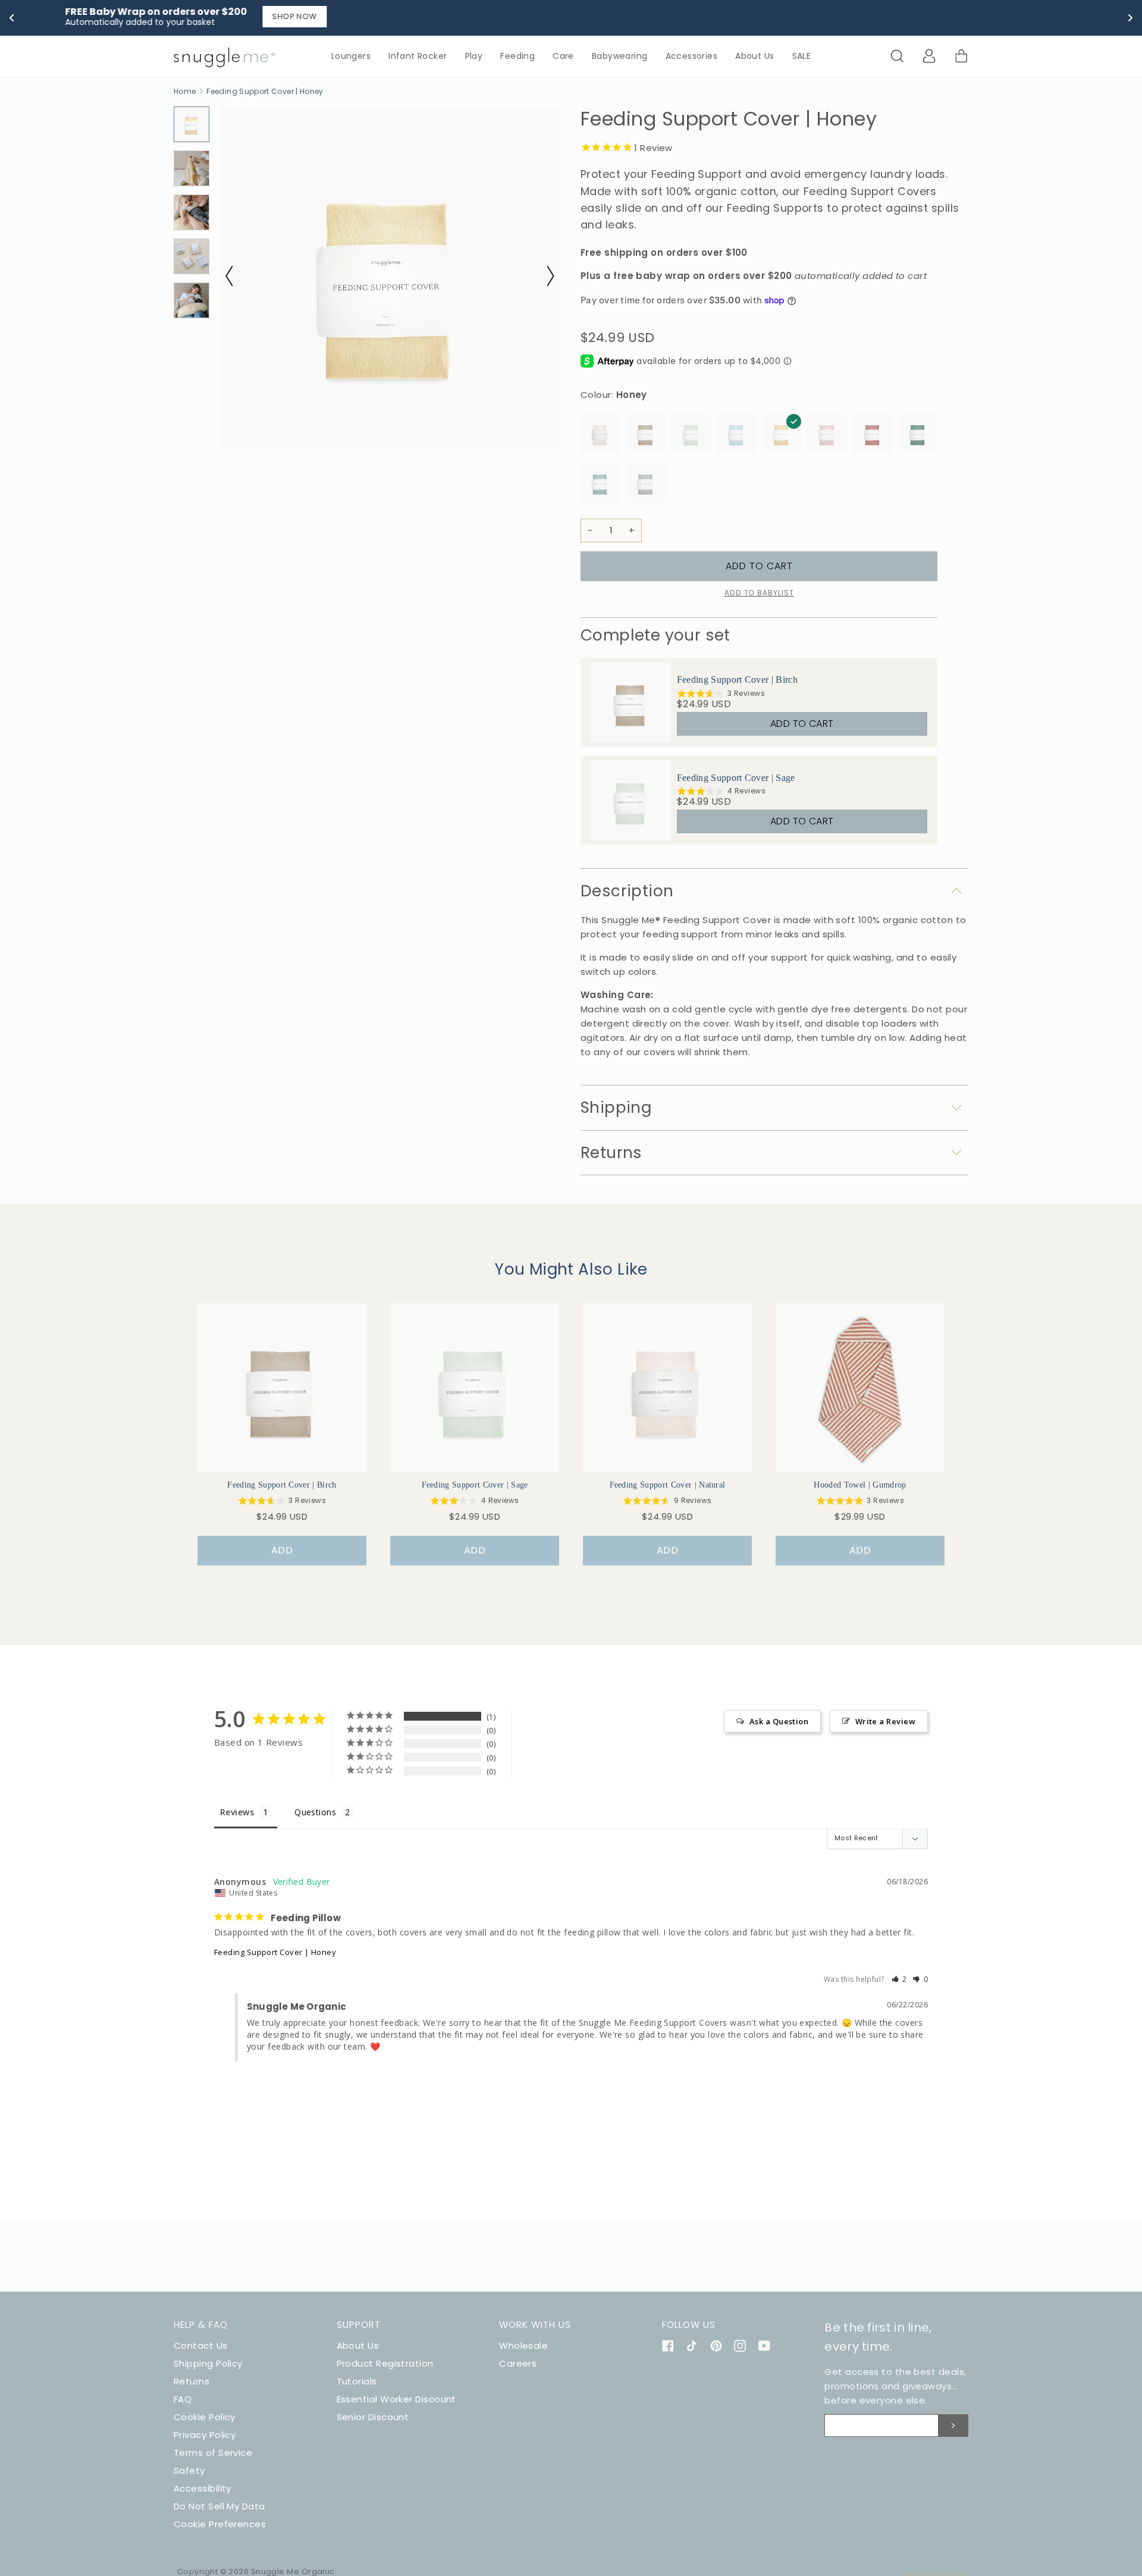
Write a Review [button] (885, 1721)
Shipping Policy (208, 2363)
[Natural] (600, 436)
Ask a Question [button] (779, 1721)
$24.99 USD (704, 704)
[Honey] (782, 436)
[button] (900, 1979)
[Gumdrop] (873, 436)
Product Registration (385, 2363)
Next (544, 276)
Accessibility (203, 2488)
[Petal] (827, 436)
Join (953, 2426)
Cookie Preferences (220, 2524)
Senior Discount (373, 2417)
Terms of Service (213, 2453)
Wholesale (523, 2346)
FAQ (183, 2399)
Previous (236, 276)
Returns (192, 2381)
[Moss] (918, 436)
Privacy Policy (205, 2435)
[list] (759, 752)
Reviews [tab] (237, 1812)
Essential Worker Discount (396, 2399)
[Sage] (691, 436)
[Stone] (645, 485)
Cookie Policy (205, 2417)
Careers (518, 2363)
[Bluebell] (736, 436)
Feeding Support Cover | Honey (275, 1952)
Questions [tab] (315, 1812)
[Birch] (645, 436)
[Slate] (600, 485)
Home (185, 91)
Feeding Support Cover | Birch (737, 680)
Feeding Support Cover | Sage (736, 778)
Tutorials (357, 2381)
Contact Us (201, 2346)
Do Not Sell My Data (219, 2506)
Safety (189, 2470)
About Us (358, 2346)
